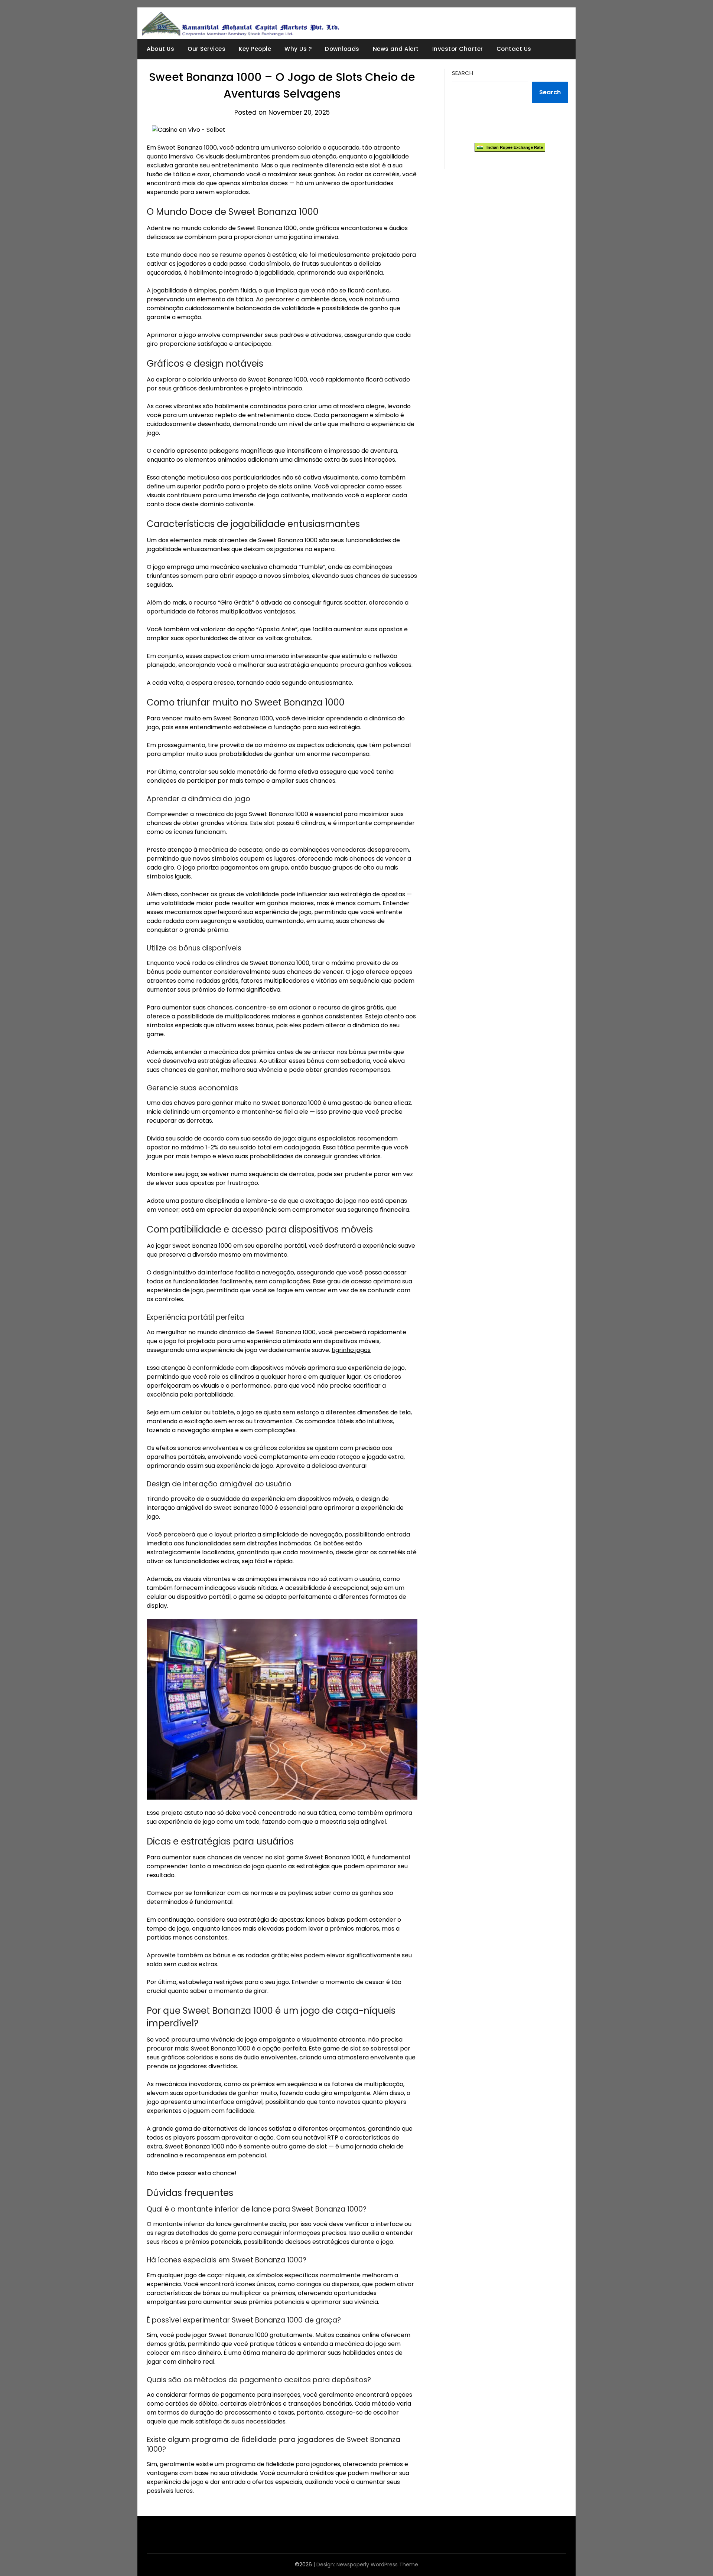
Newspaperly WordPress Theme (377, 2564)
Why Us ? (298, 49)
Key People (255, 49)
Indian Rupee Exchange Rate (513, 147)
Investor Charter (458, 49)
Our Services (206, 49)
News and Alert (396, 49)
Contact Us (514, 49)
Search (463, 73)
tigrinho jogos (351, 1350)
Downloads (342, 49)
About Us (160, 49)
